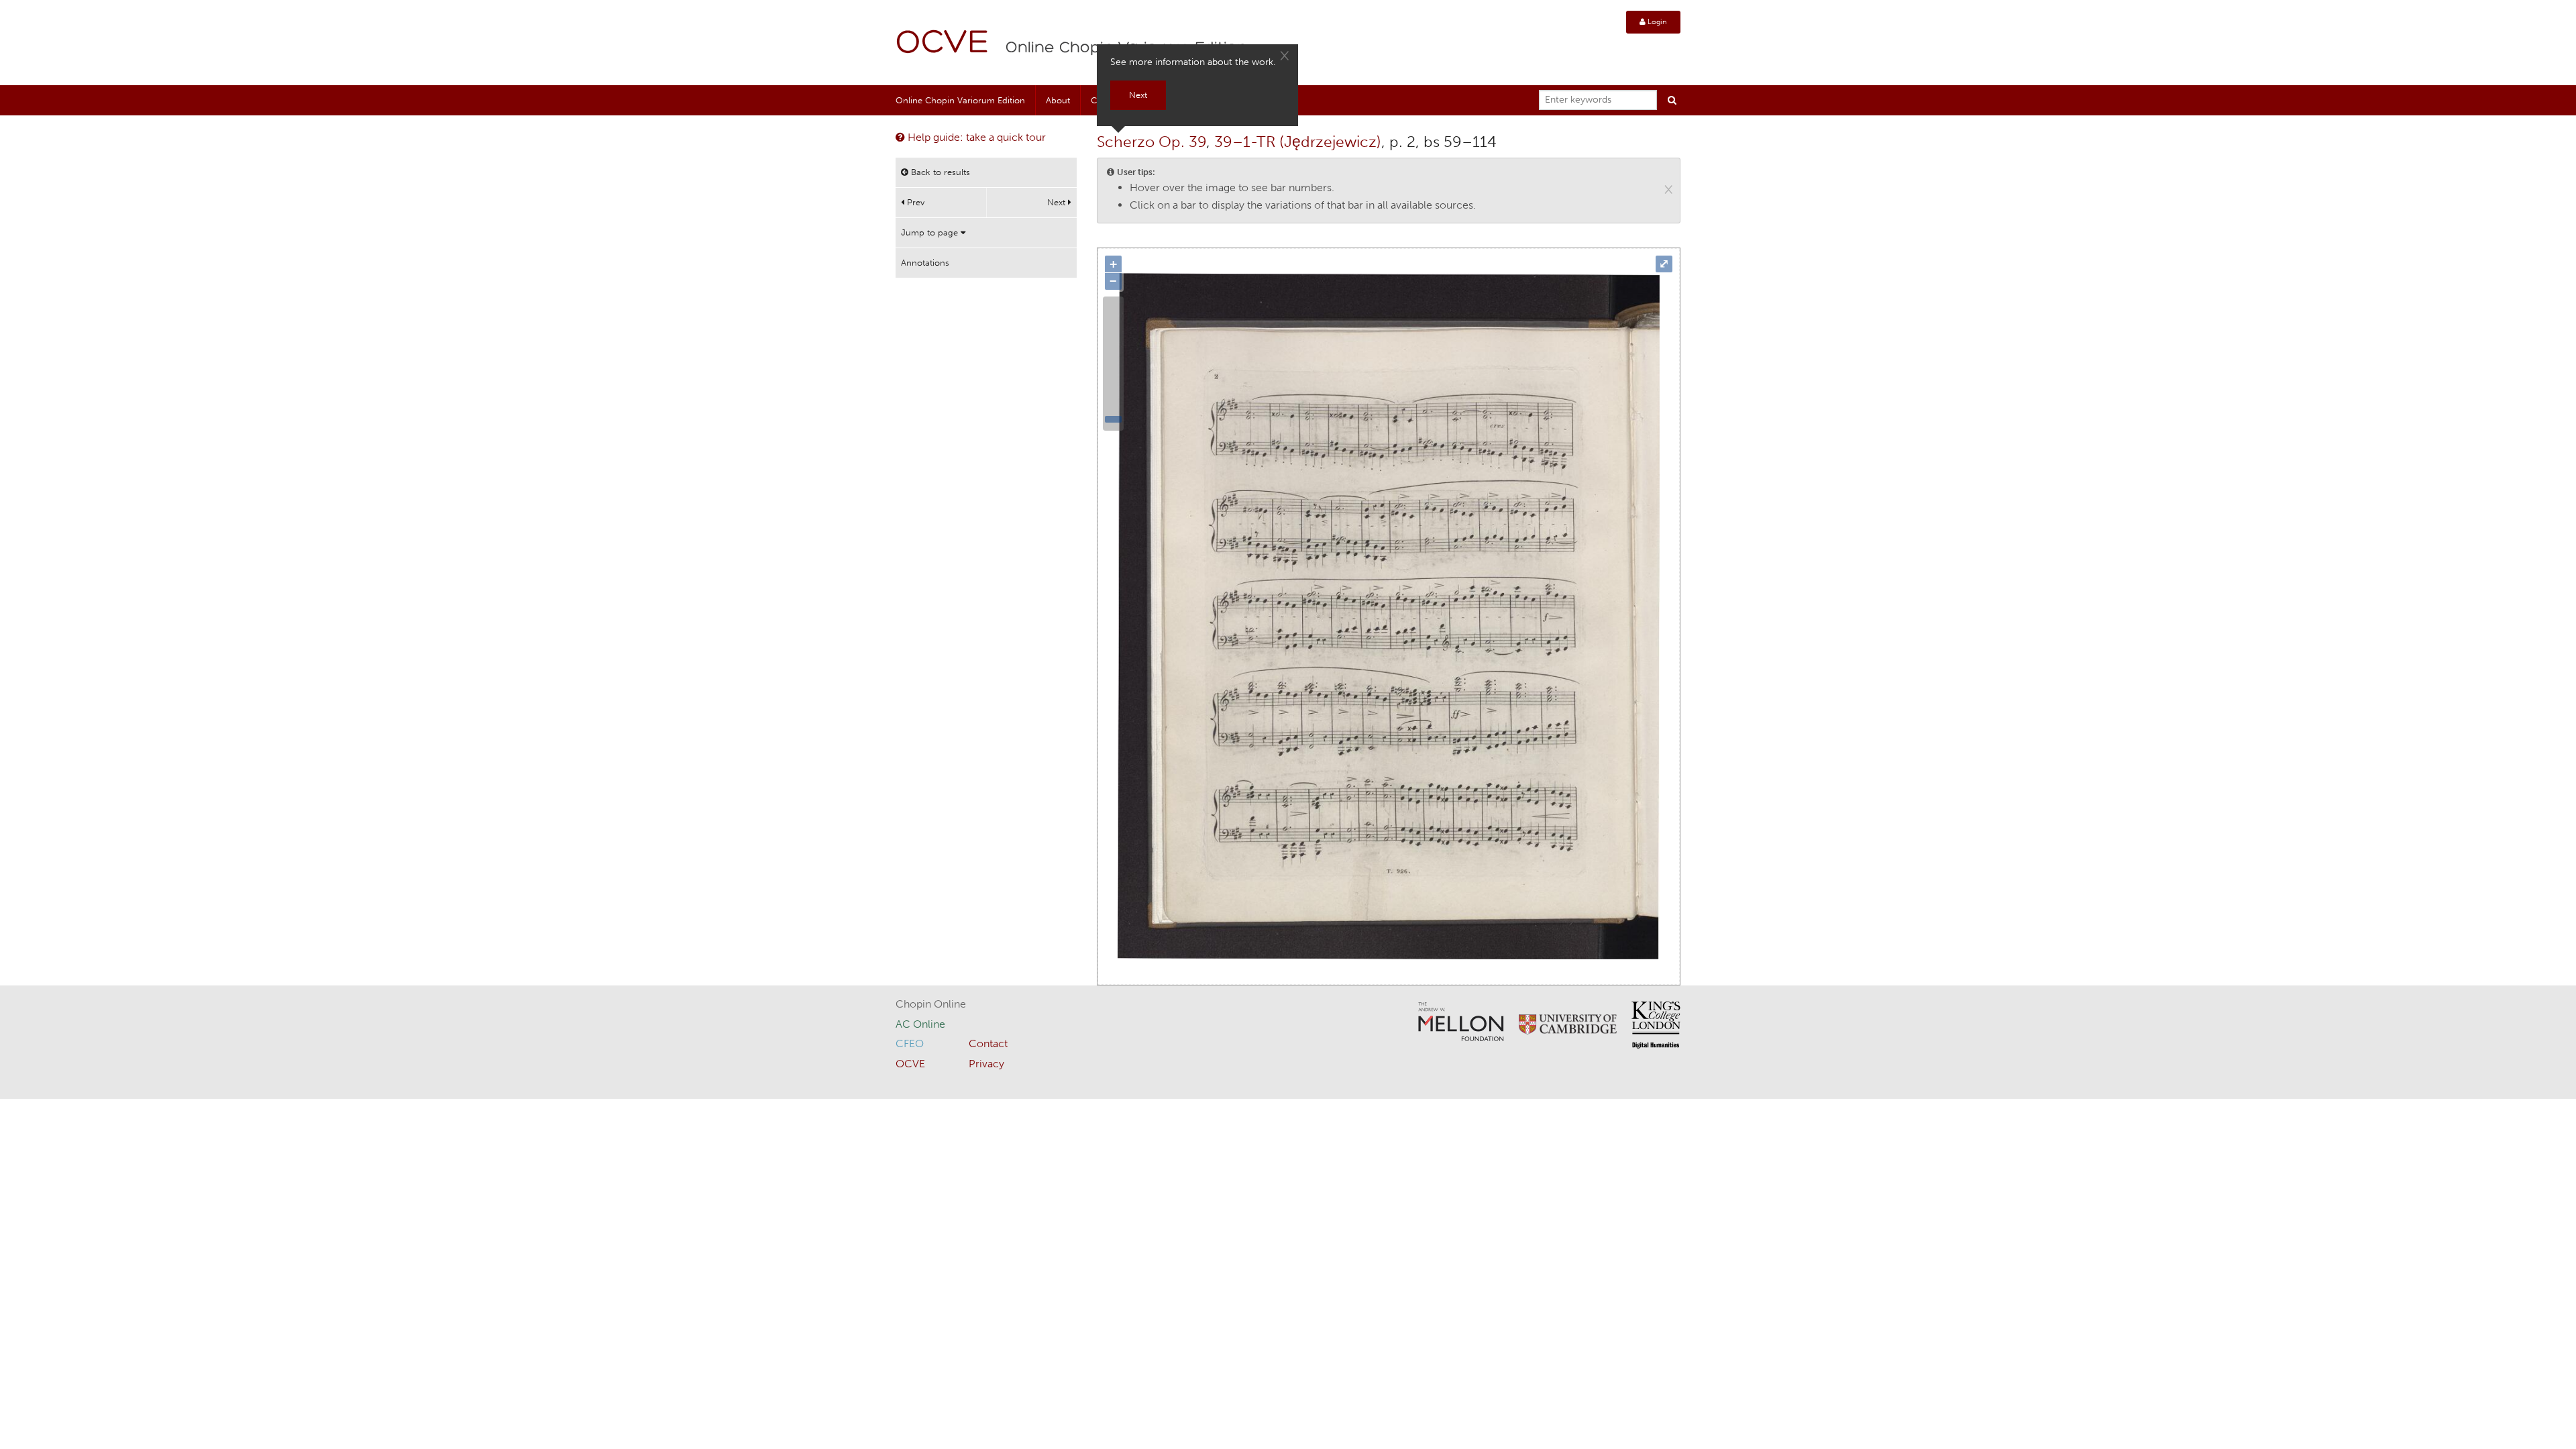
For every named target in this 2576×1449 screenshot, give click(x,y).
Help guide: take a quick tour (975, 137)
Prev (914, 202)
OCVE (943, 44)
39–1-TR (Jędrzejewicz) (1298, 142)
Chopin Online (931, 1004)
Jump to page (931, 232)
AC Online (920, 1024)
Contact (988, 1043)
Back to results (939, 172)
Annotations (925, 263)
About (1058, 100)
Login (1656, 22)
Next (1058, 202)
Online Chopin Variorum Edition (960, 100)
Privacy (986, 1064)
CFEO (910, 1043)
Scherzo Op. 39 (1151, 142)
